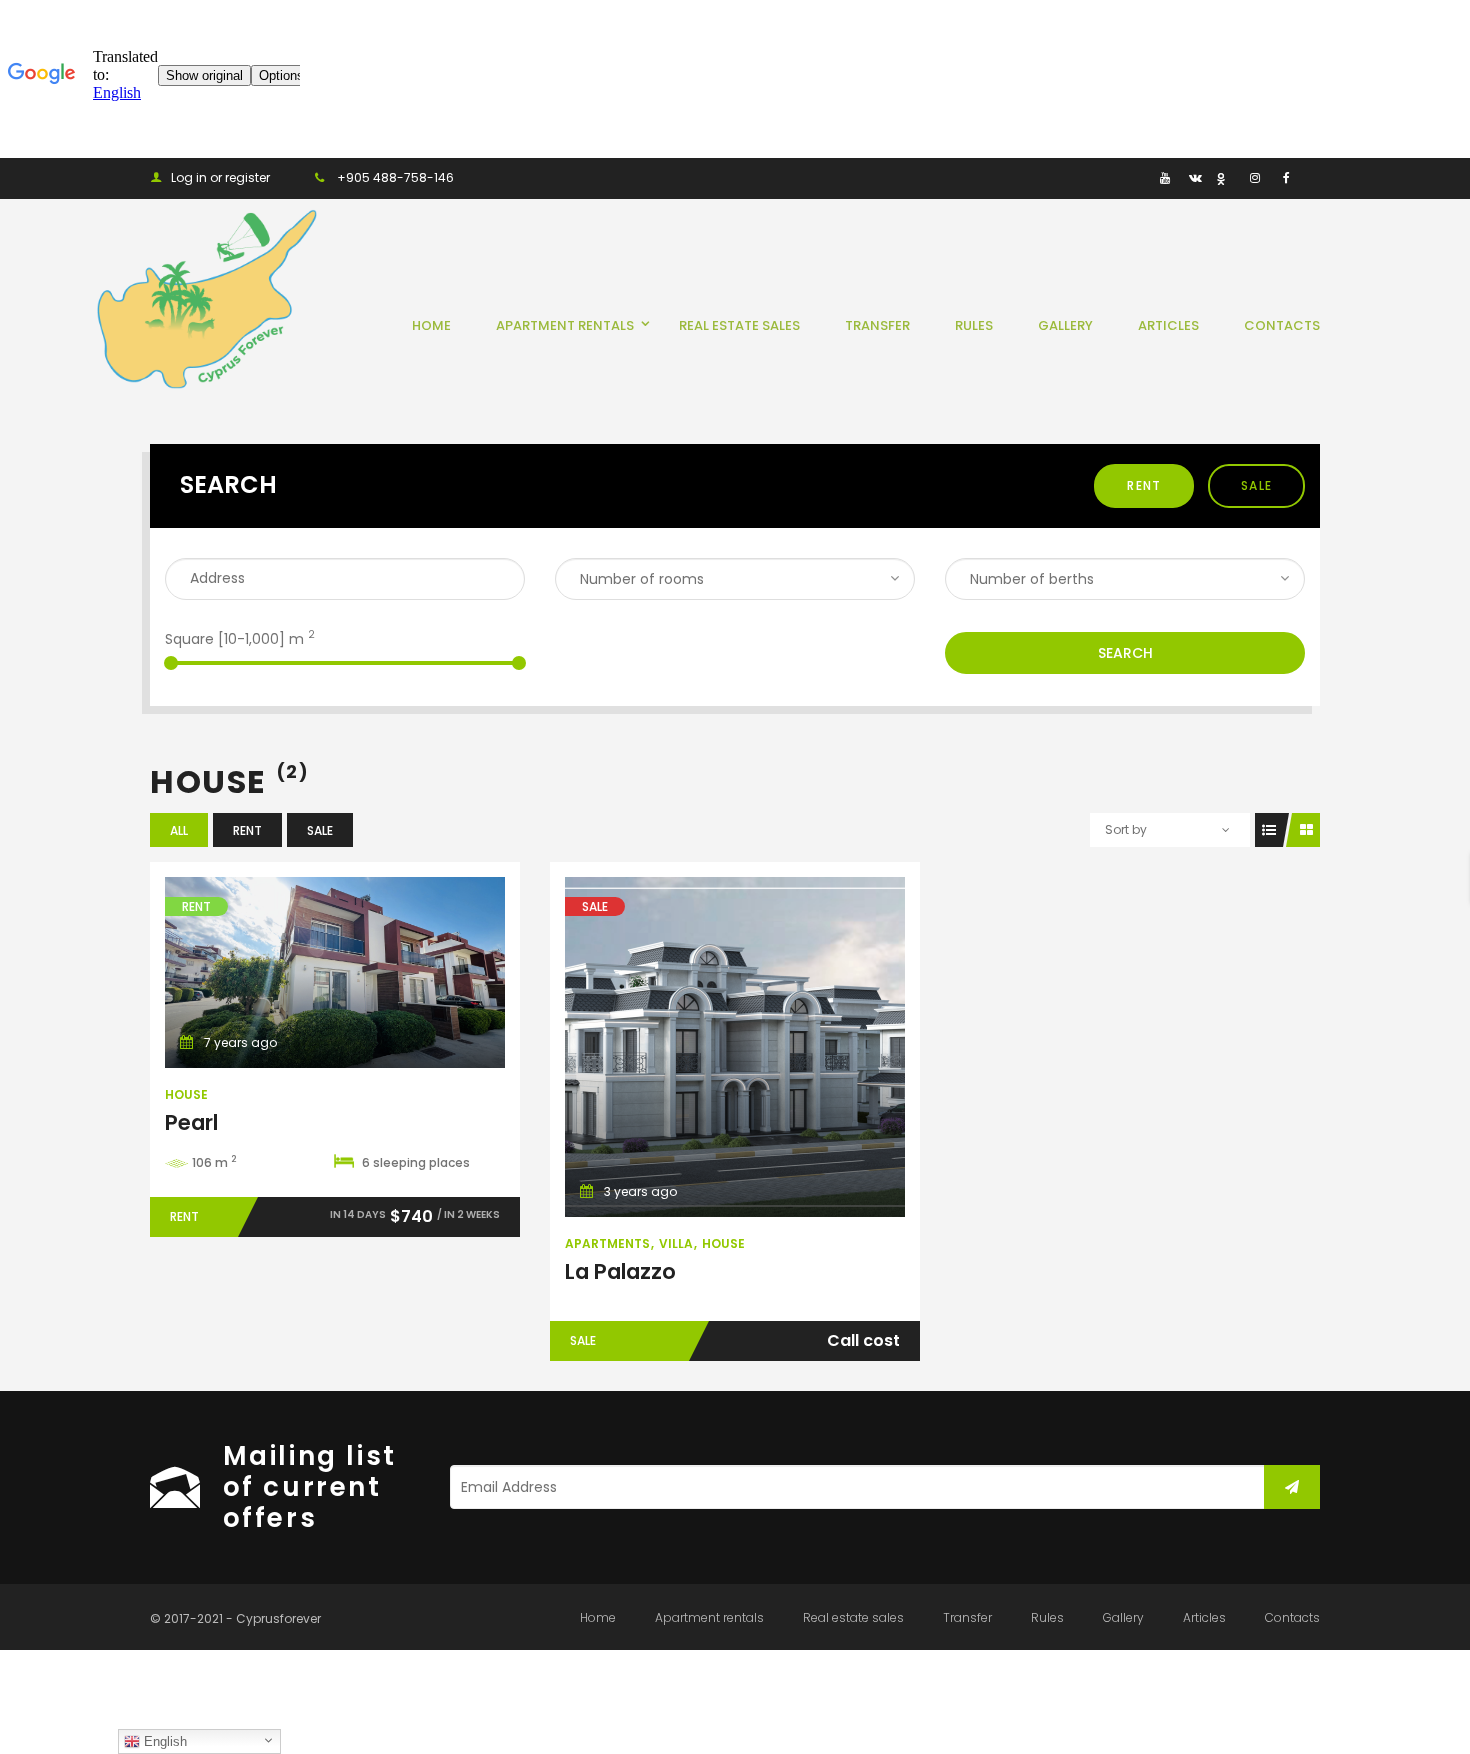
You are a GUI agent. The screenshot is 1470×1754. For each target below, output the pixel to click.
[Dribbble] (1224, 177)
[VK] (1194, 177)
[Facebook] (1284, 177)
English (163, 1741)
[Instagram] (1254, 177)
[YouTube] (1164, 177)
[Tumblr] (1134, 177)
